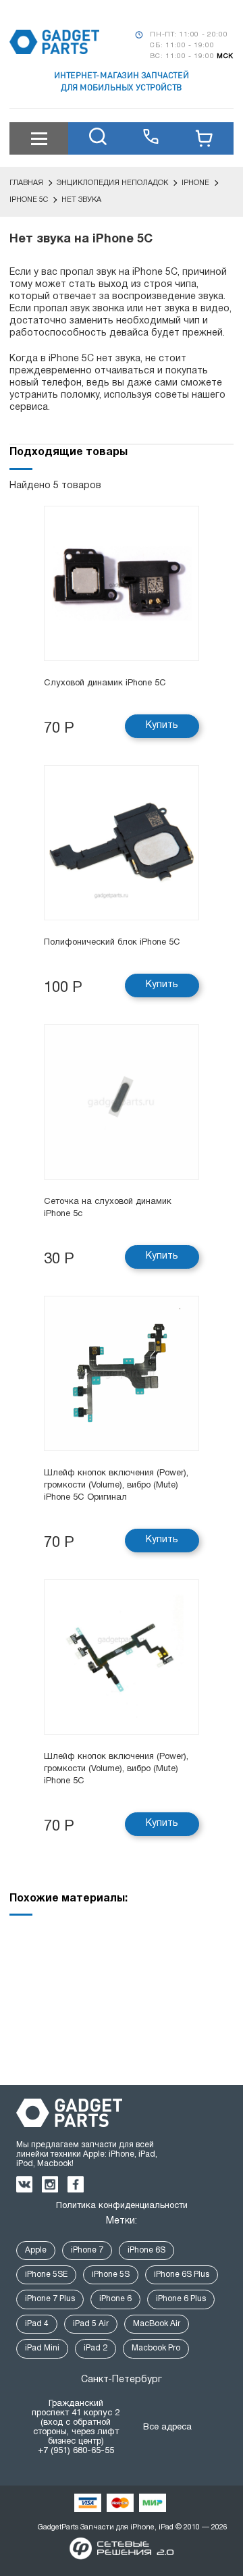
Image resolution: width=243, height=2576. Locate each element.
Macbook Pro (156, 2348)
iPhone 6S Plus (182, 2275)
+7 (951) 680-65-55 (76, 2451)
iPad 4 (37, 2324)
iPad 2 (96, 2348)
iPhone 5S (111, 2275)
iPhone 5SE (46, 2275)
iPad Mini (42, 2348)
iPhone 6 (115, 2299)
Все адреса (167, 2427)
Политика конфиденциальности (122, 2206)
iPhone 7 (87, 2250)
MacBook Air (157, 2324)
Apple (36, 2250)
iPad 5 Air (91, 2324)
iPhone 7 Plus (50, 2299)
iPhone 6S (146, 2250)
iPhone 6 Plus (181, 2299)
